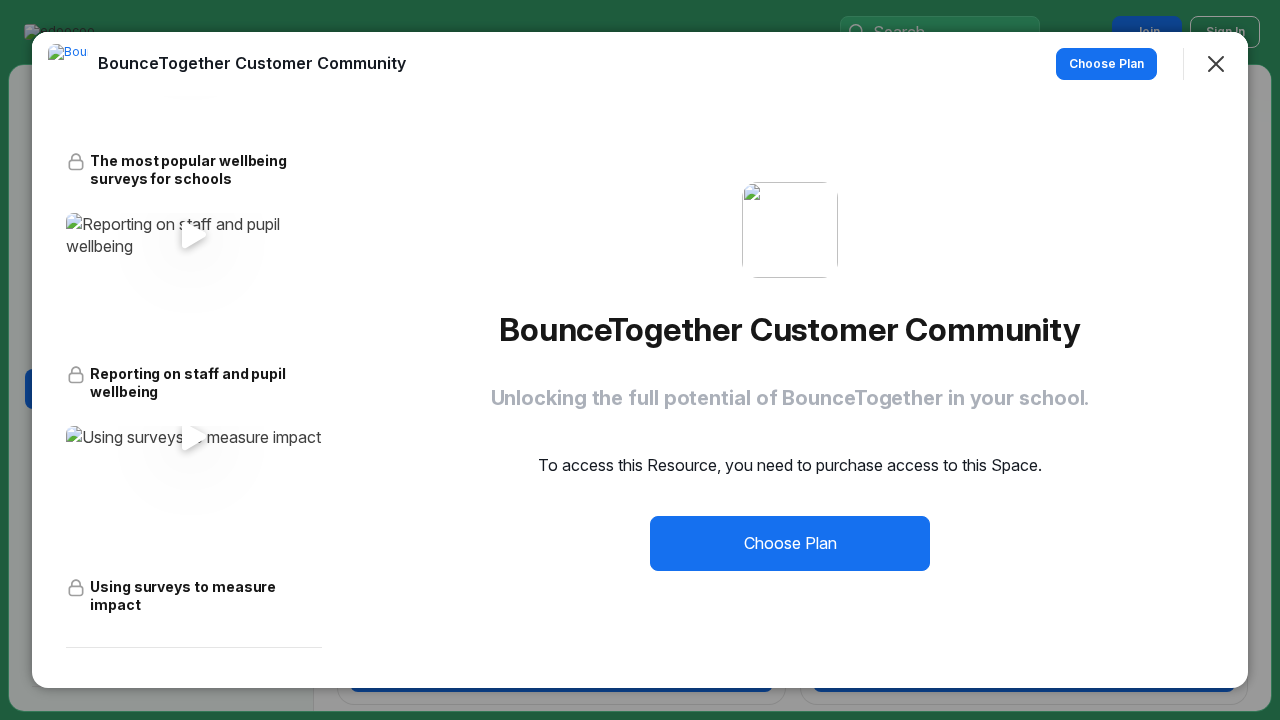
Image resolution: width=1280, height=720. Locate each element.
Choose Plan (790, 543)
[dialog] (640, 360)
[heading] (252, 63)
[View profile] (68, 64)
